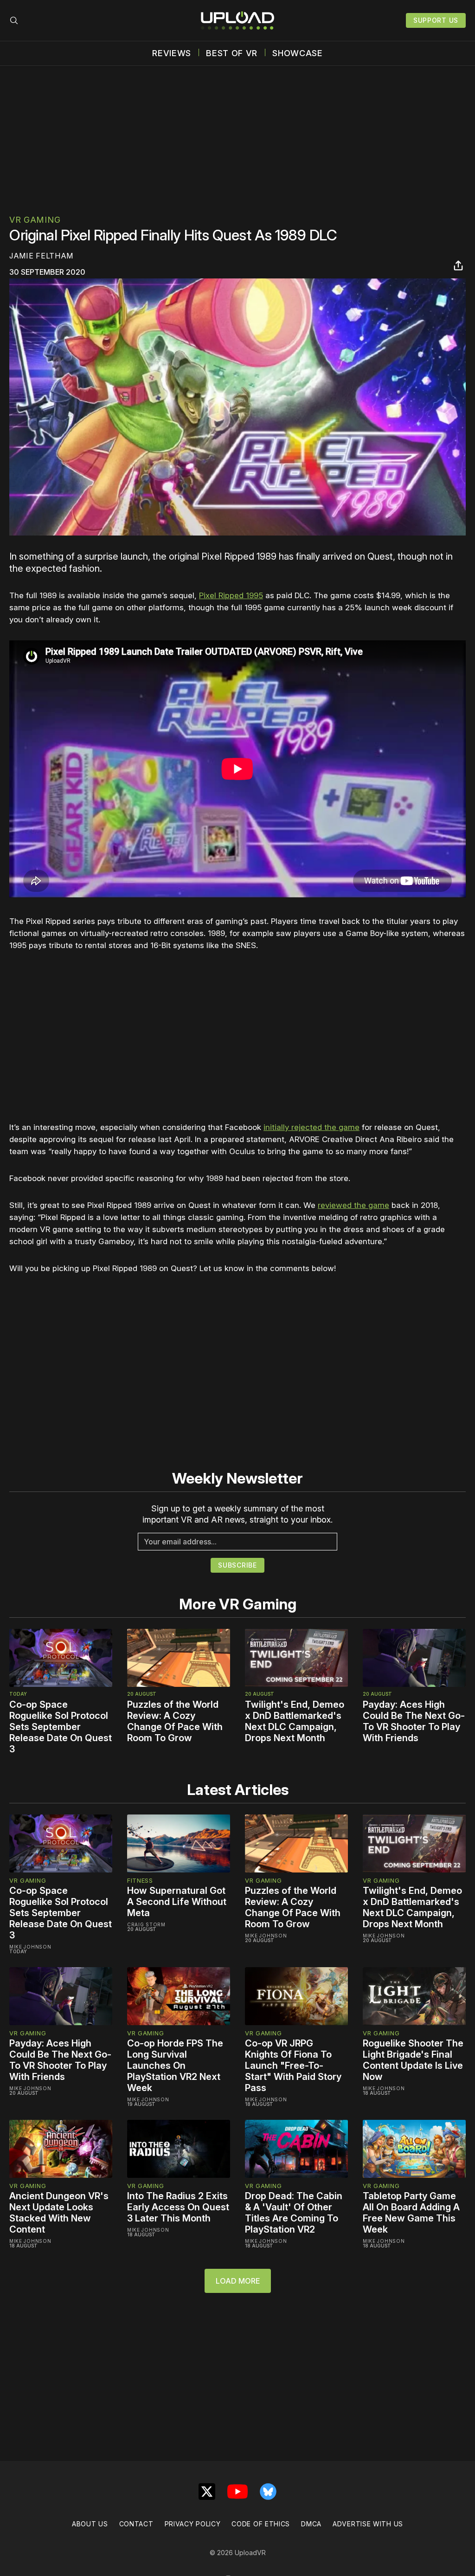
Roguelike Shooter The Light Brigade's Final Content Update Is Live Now (413, 2060)
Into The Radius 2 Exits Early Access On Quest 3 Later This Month (178, 2207)
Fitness (140, 1880)
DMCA (311, 2524)
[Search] (14, 20)
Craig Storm (146, 1924)
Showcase (298, 53)
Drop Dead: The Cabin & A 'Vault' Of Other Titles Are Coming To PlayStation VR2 (294, 2213)
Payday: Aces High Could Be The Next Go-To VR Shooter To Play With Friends (414, 1721)
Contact (136, 2524)
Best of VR (232, 53)
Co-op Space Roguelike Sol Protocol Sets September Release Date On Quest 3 (61, 1727)
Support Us (436, 20)
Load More (238, 2281)
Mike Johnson (30, 1947)
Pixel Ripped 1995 (231, 595)
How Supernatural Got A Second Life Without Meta (177, 1902)
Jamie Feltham (41, 256)
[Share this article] (458, 265)
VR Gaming (35, 220)
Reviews (172, 53)
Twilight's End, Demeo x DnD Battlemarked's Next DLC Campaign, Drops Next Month (295, 1721)
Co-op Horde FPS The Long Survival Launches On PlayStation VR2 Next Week (175, 2066)
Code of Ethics (261, 2524)
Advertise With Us (368, 2524)
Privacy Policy (193, 2524)
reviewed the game (353, 1205)
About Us (90, 2524)
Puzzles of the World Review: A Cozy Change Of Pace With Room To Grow (175, 1721)
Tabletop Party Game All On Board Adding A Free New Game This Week (411, 2213)
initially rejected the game (311, 1127)
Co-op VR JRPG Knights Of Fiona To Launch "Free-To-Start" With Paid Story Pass (293, 2066)
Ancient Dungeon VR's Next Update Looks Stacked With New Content (59, 2213)
